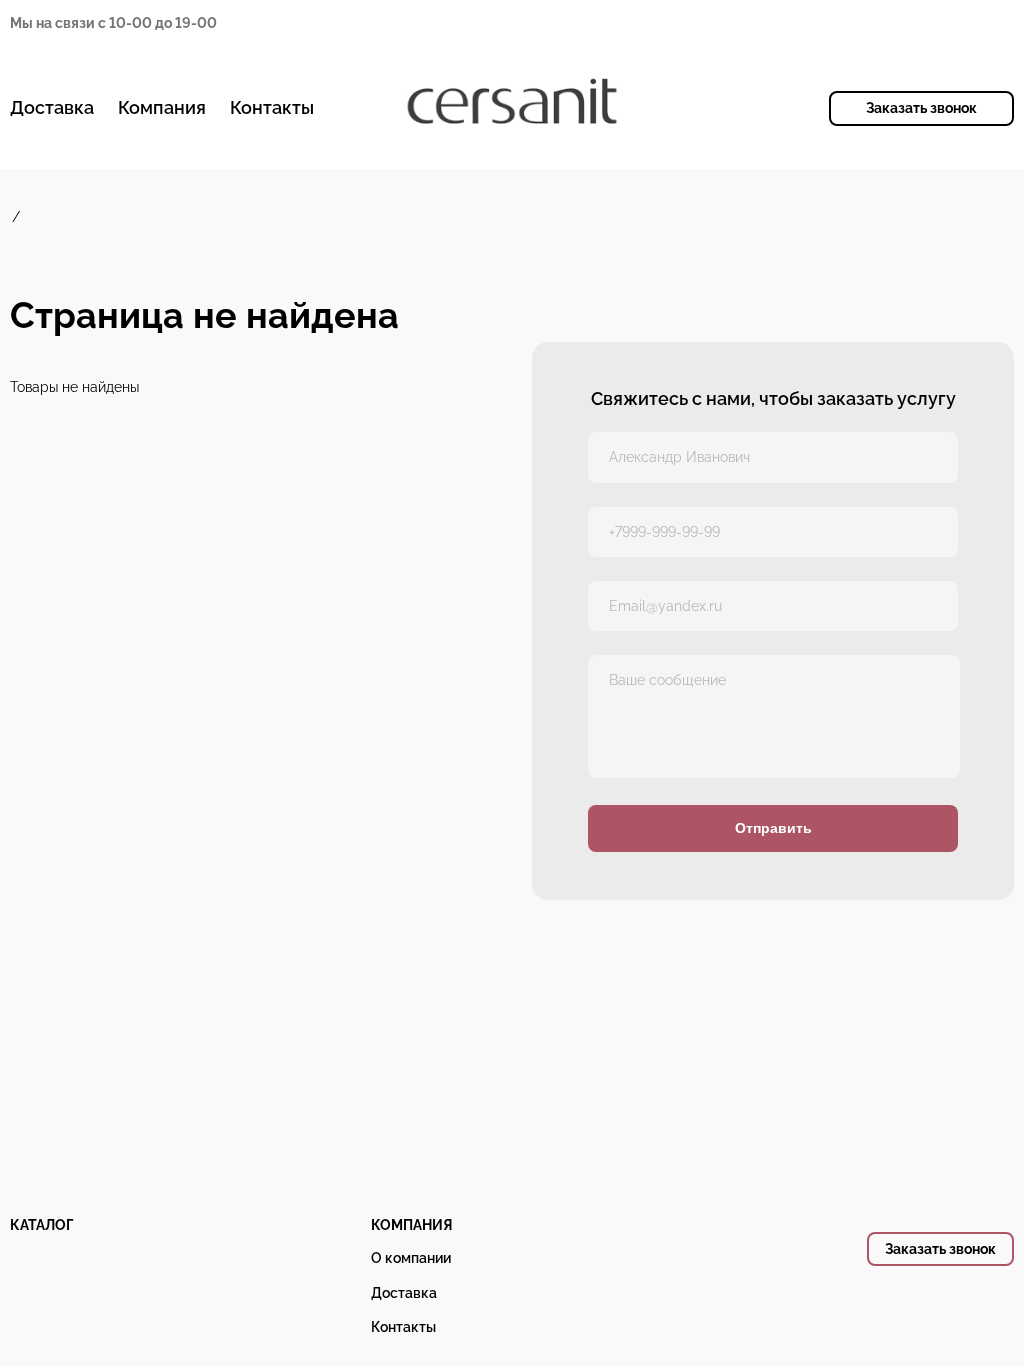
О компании (411, 1258)
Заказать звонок (921, 108)
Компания (162, 107)
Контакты (272, 107)
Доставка (52, 107)
